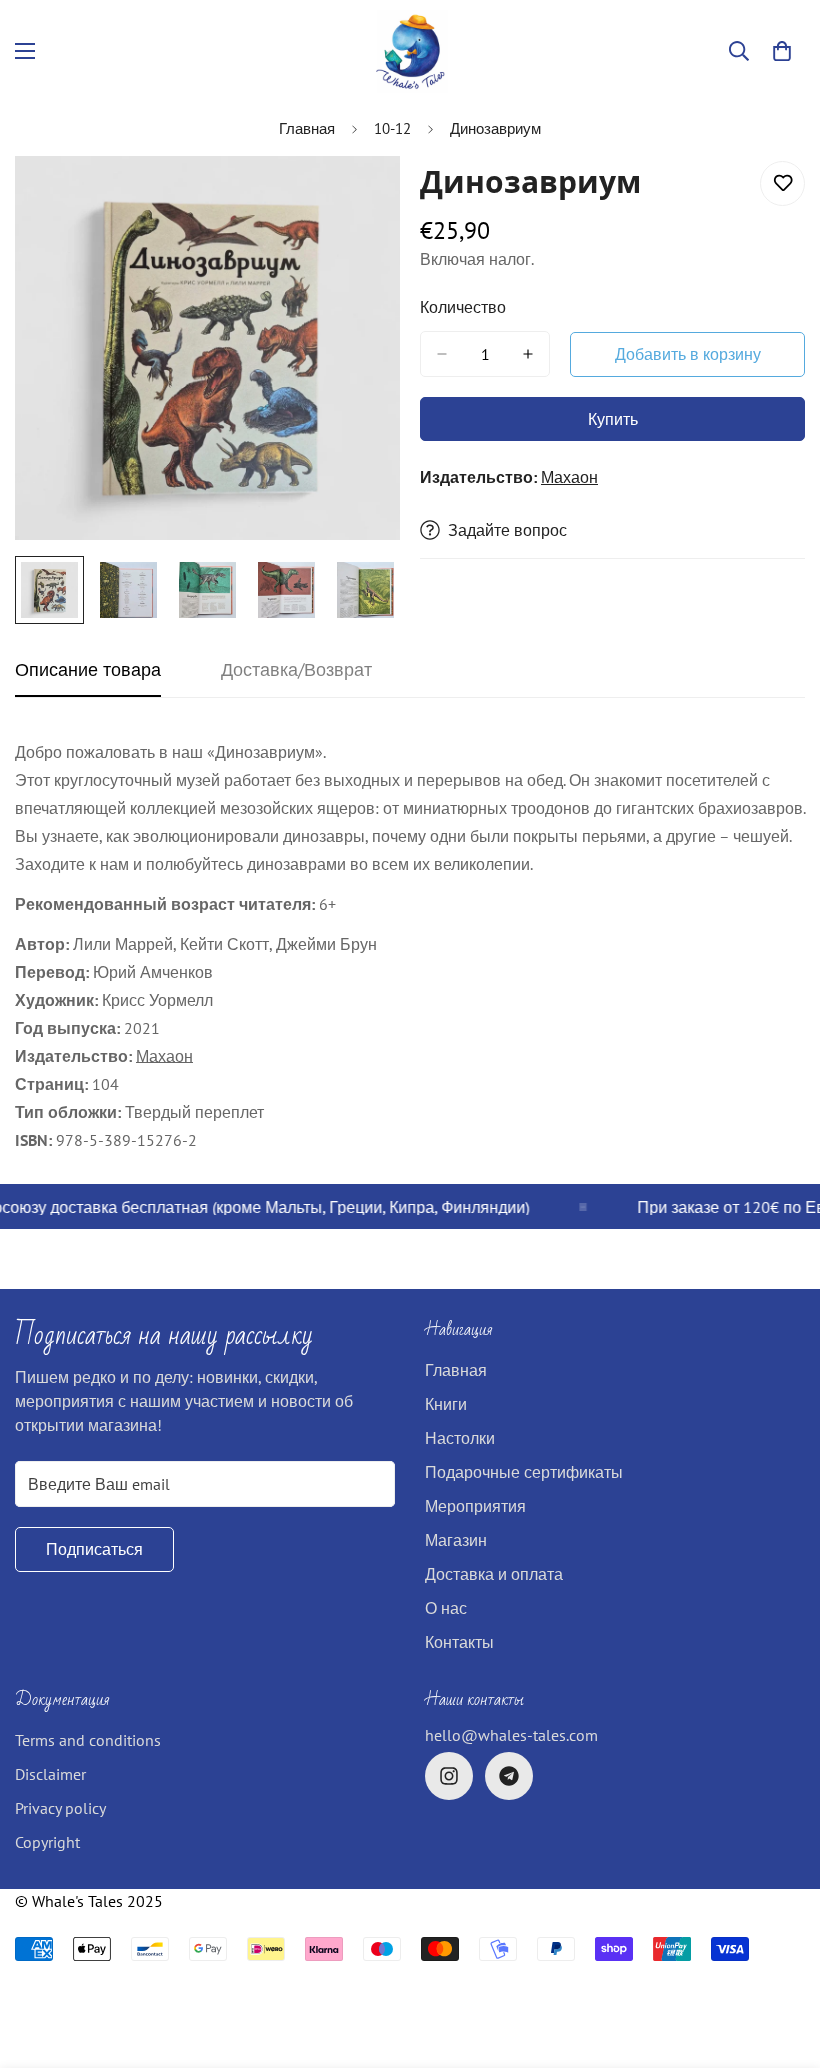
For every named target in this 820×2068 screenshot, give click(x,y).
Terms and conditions (88, 1740)
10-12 (392, 128)
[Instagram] (449, 1776)
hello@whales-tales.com (511, 1735)
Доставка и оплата (494, 1574)
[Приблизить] (357, 198)
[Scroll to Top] (781, 1959)
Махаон (569, 477)
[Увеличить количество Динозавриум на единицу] (528, 354)
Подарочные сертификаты (524, 1472)
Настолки (460, 1438)
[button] (782, 51)
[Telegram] (509, 1776)
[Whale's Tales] (410, 51)
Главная (307, 128)
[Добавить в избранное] (782, 183)
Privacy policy (60, 1808)
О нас (446, 1608)
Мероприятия (475, 1506)
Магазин (456, 1540)
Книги (446, 1404)
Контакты (459, 1642)
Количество (463, 307)
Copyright (47, 1842)
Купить (613, 419)
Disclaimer (50, 1774)
